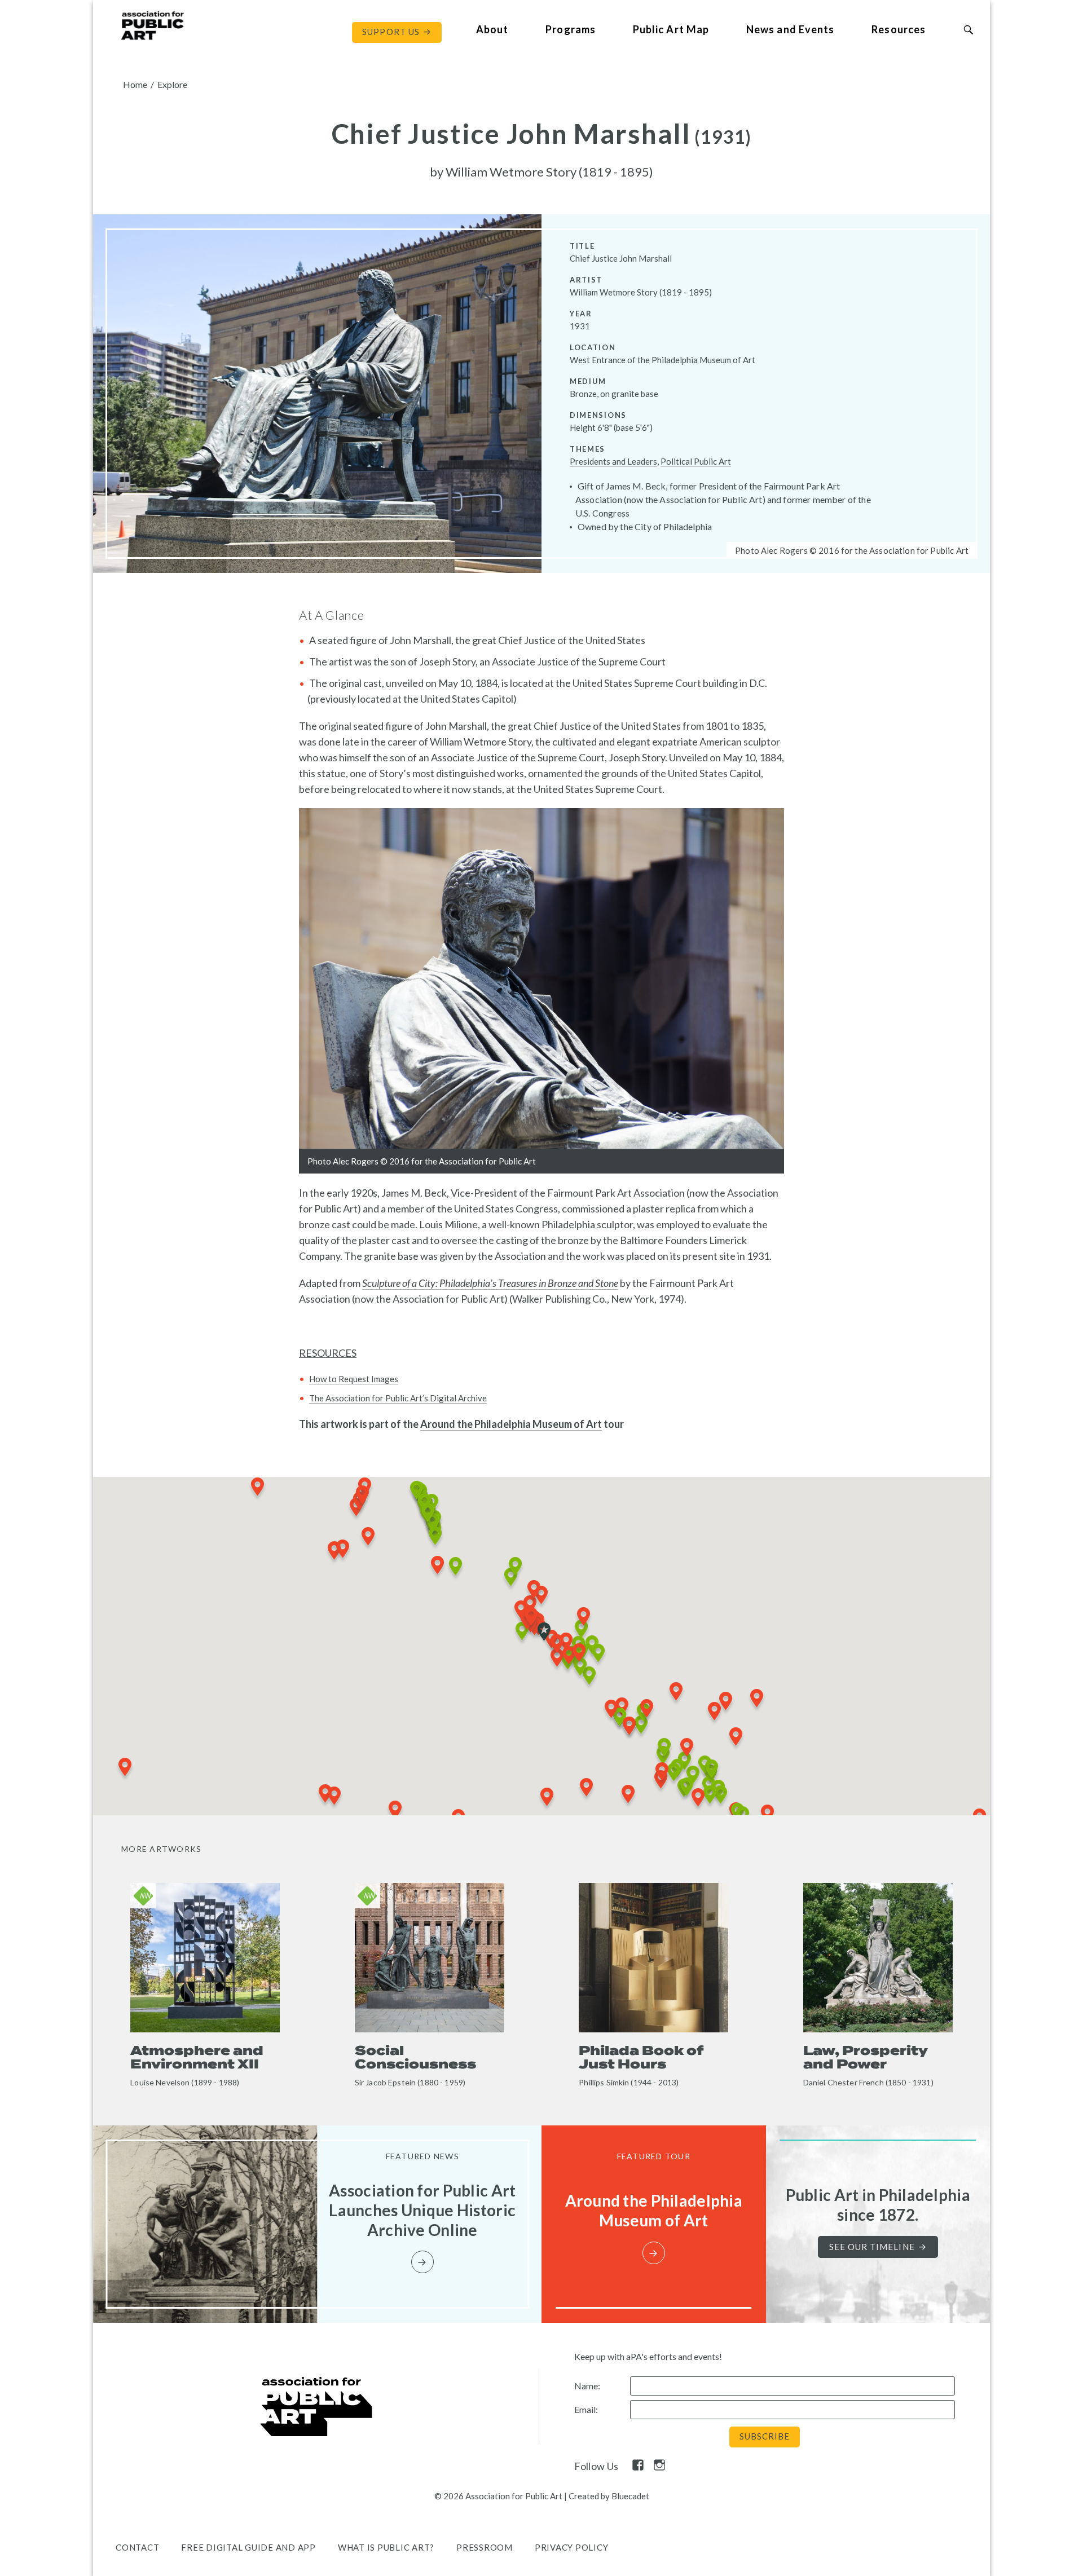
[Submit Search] (968, 30)
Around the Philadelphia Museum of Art (511, 1424)
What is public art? (386, 2547)
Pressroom (485, 2547)
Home (135, 84)
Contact (137, 2547)
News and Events (790, 29)
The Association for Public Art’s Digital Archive (398, 1398)
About (492, 29)
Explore (172, 84)
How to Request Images (354, 1379)
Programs (571, 29)
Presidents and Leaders (613, 461)
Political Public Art (696, 461)
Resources (899, 29)
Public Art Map (671, 29)
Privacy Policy (572, 2547)
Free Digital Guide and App (248, 2547)
